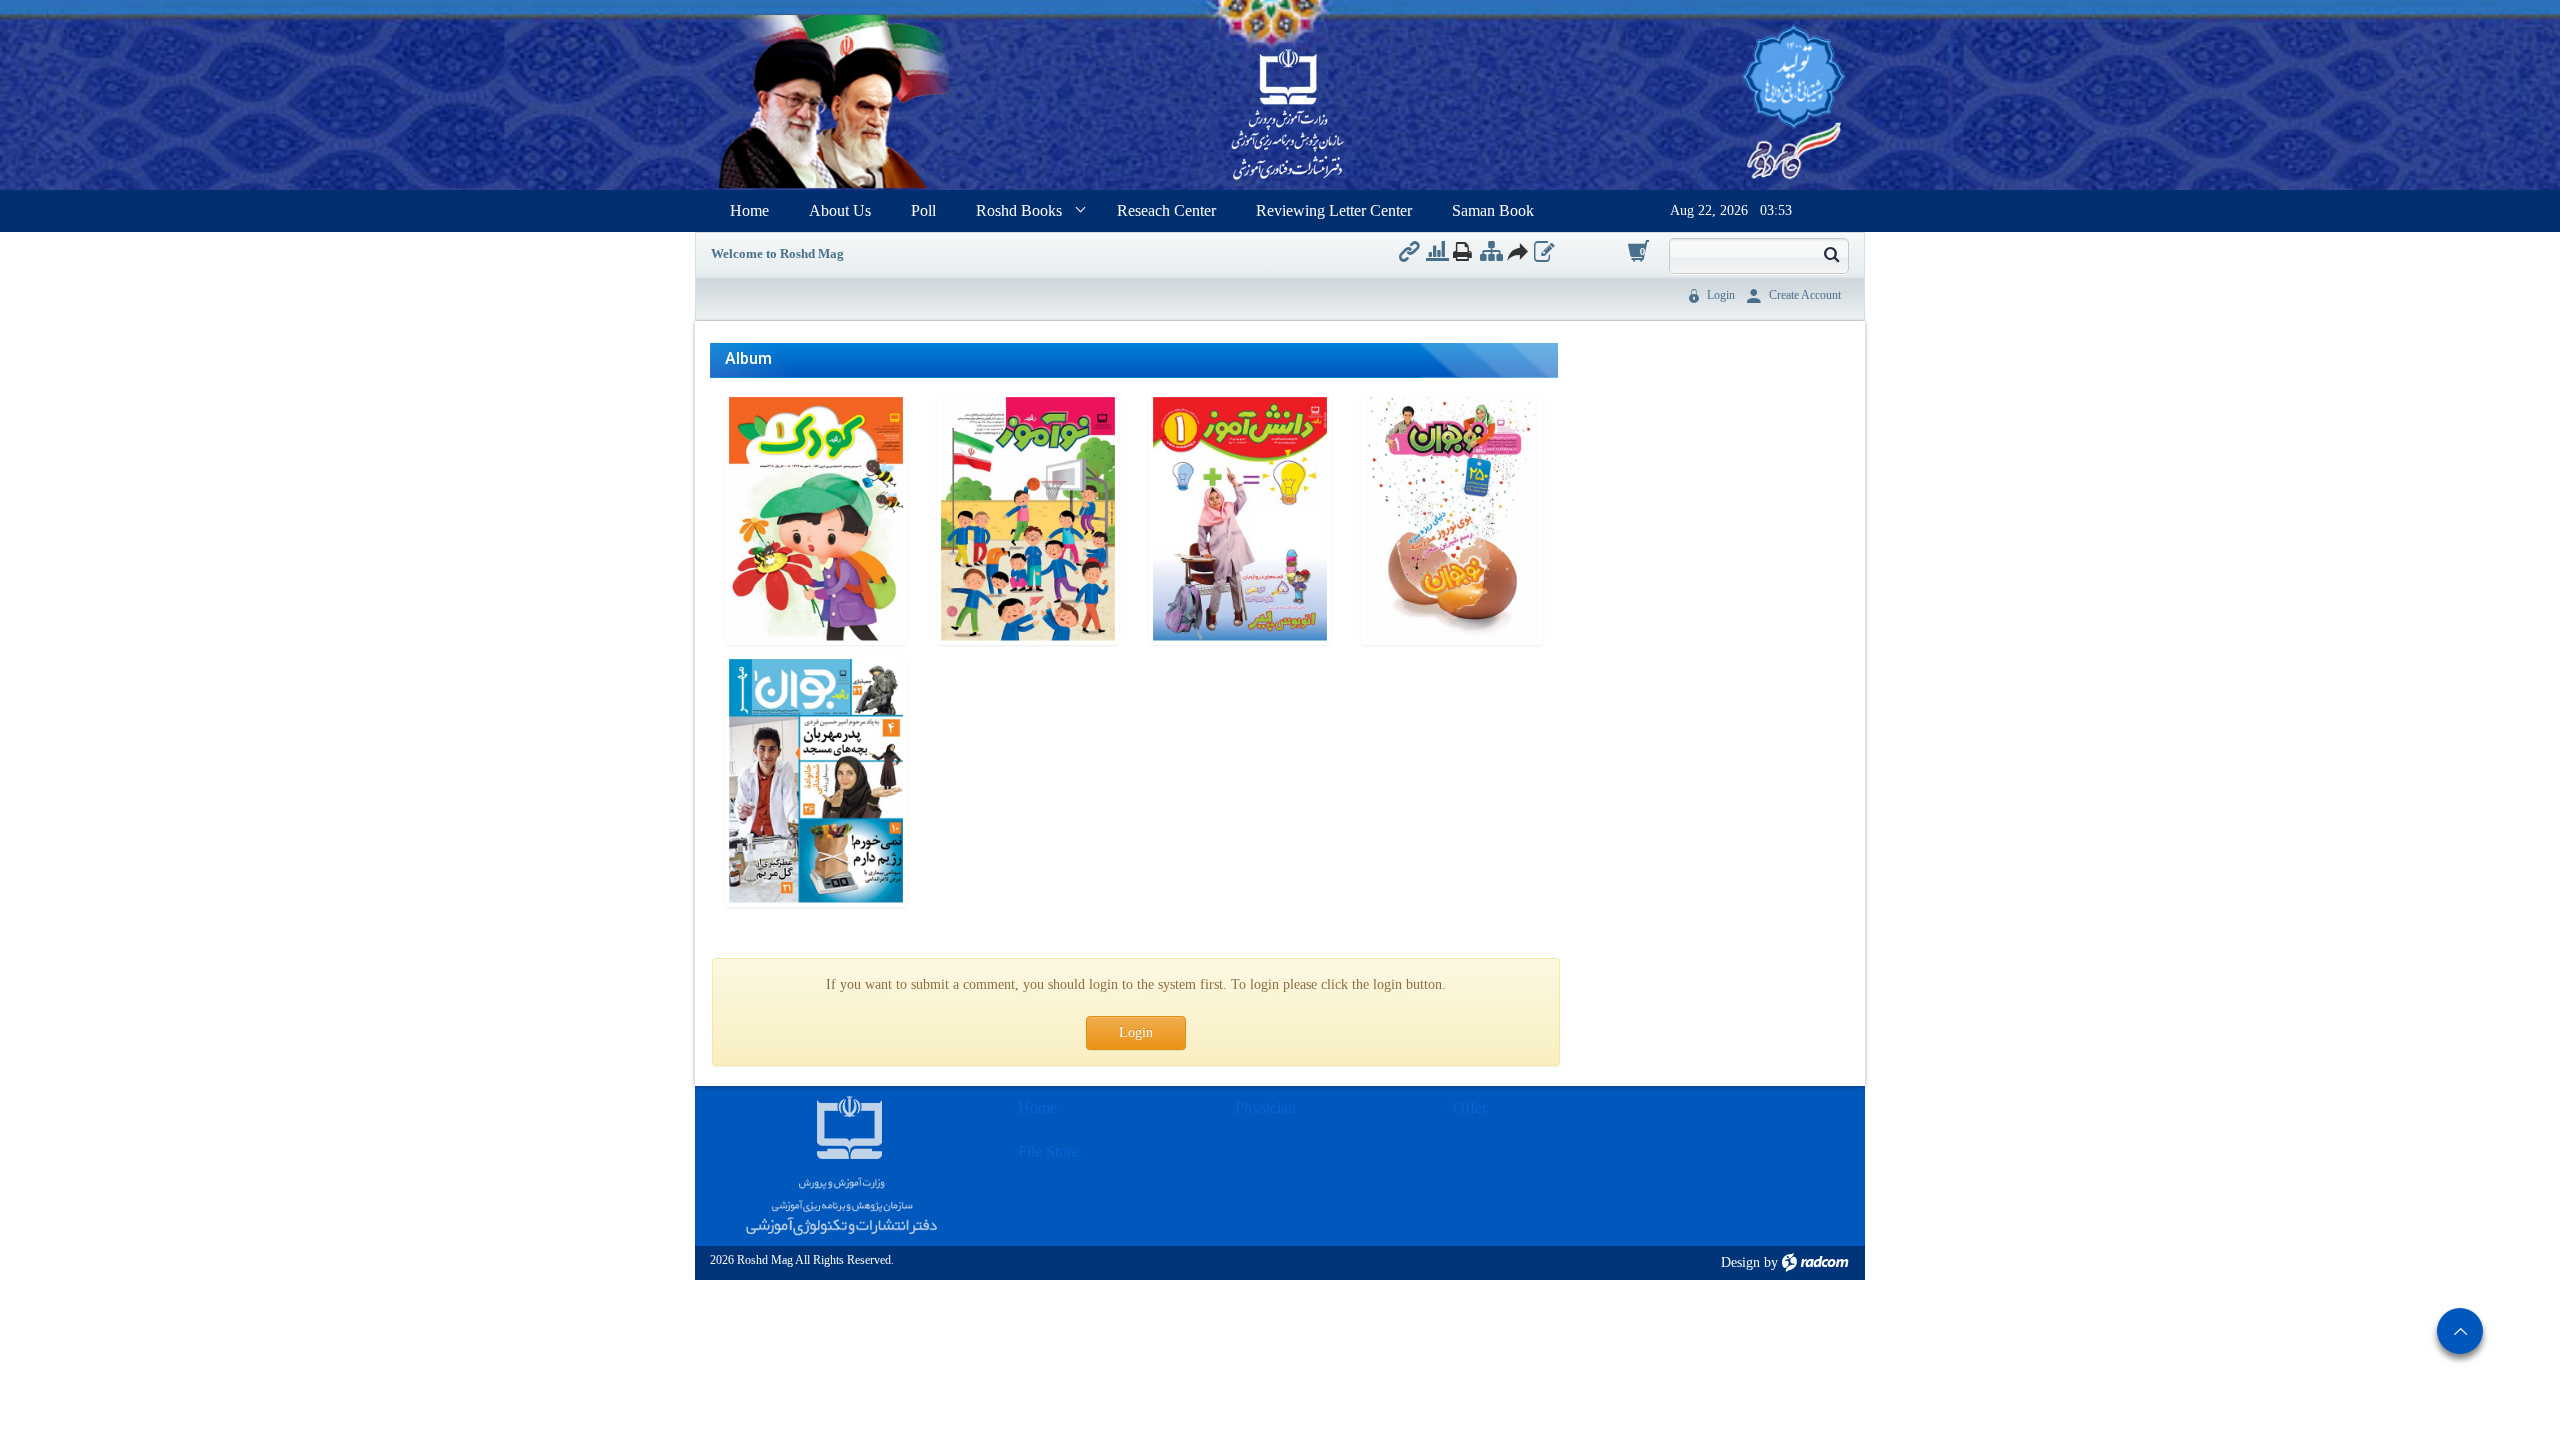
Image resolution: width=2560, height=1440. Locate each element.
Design (1740, 1262)
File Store (1048, 1151)
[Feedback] (1544, 251)
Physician (1265, 1107)
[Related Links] (1409, 251)
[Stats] (1437, 251)
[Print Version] (1462, 251)
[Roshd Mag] (1288, 116)
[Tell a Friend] (1516, 251)
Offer (1470, 1107)
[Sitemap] (1491, 251)
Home (1037, 1107)
